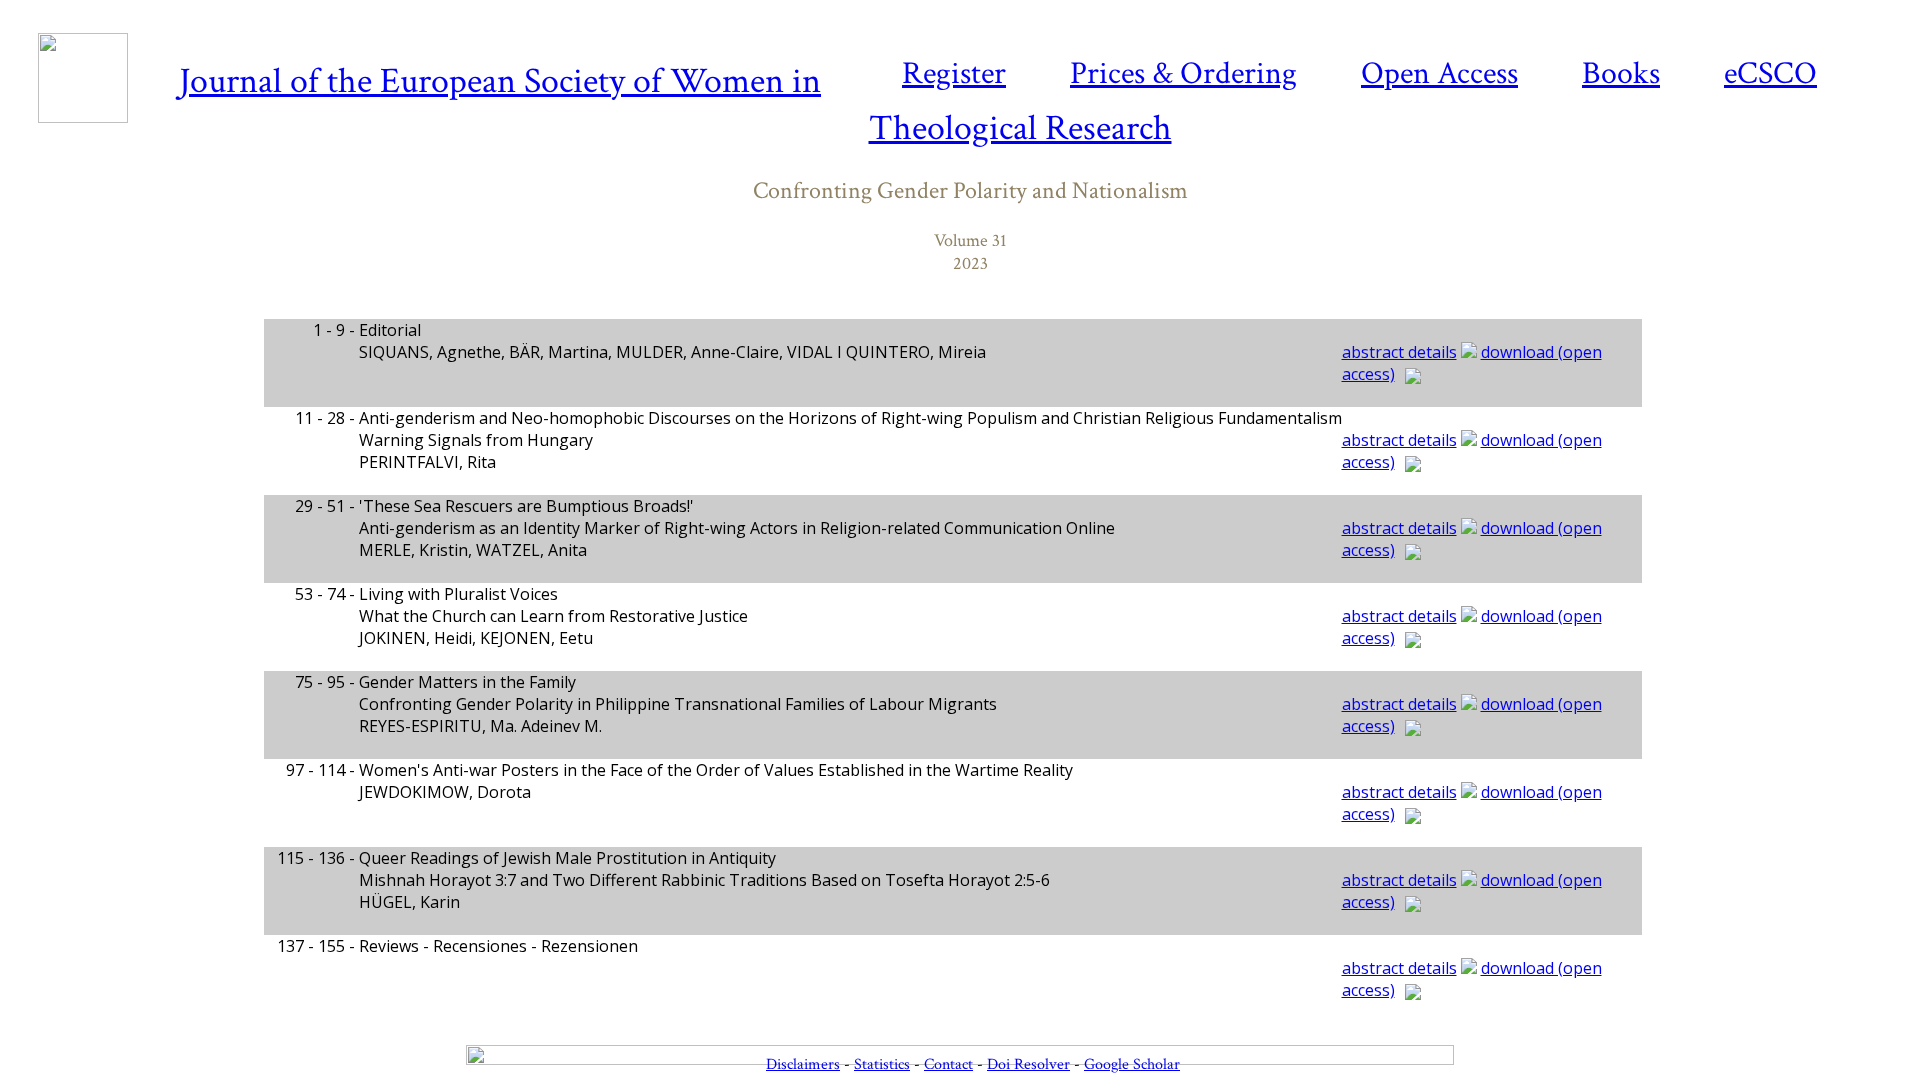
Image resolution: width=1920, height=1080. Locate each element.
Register (954, 73)
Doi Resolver (1028, 1064)
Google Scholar (1132, 1064)
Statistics (882, 1064)
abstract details (1399, 352)
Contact (948, 1064)
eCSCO (1770, 73)
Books (1621, 73)
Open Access (1439, 73)
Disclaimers (803, 1064)
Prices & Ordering (1183, 73)
